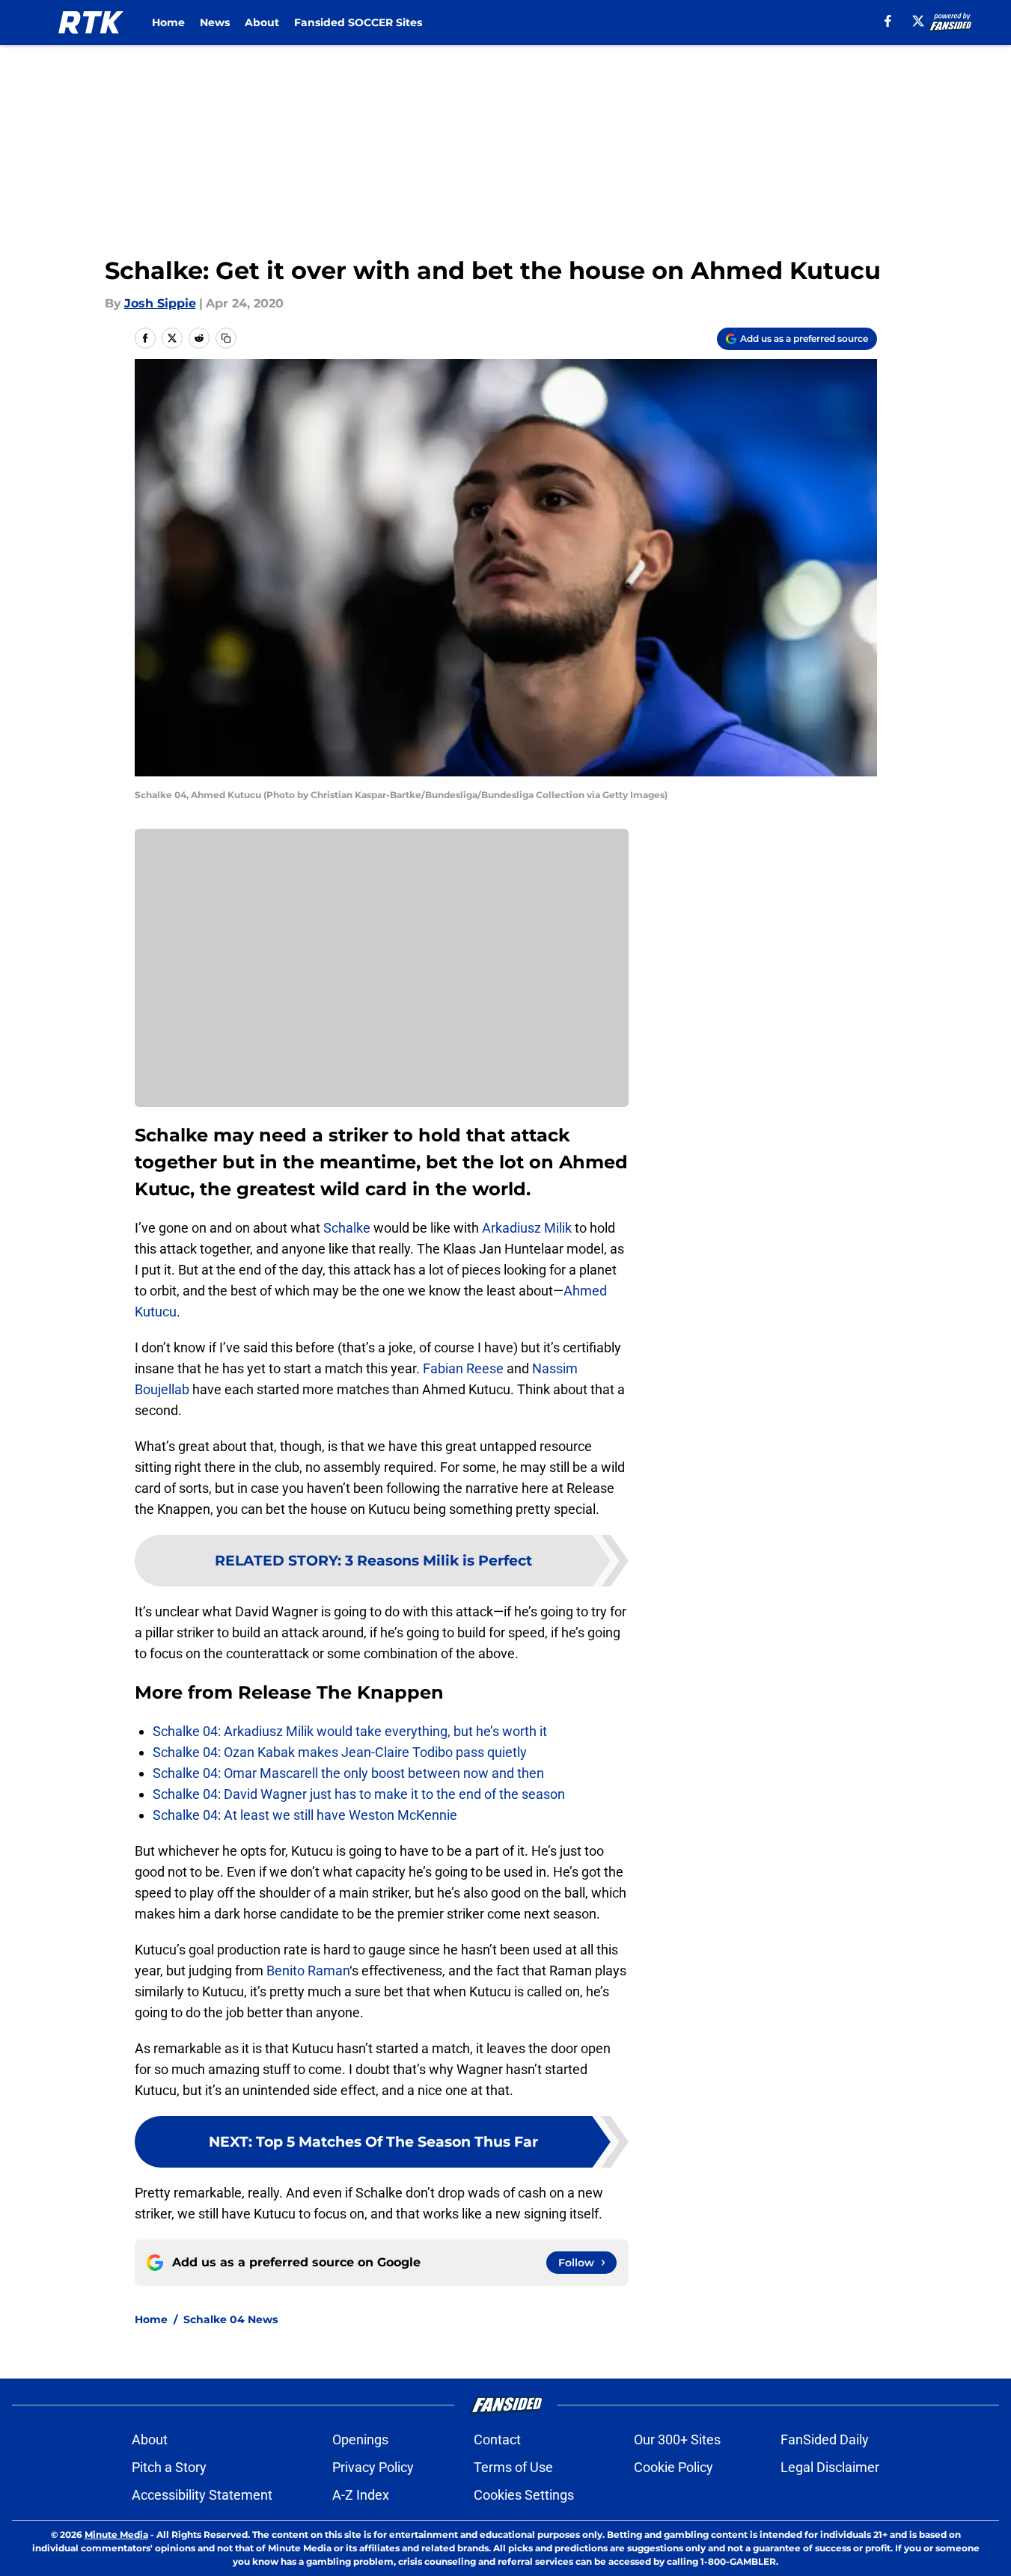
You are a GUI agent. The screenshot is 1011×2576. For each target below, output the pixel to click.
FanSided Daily (825, 2439)
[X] (918, 21)
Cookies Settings (524, 2495)
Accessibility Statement (202, 2495)
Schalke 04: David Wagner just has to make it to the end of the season (359, 1794)
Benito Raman (308, 1971)
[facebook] (888, 21)
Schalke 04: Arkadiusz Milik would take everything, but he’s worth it (350, 1731)
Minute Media (116, 2534)
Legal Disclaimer (830, 2467)
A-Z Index (361, 2495)
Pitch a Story (169, 2467)
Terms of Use (513, 2467)
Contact (497, 2439)
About (262, 22)
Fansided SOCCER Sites (358, 22)
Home (168, 22)
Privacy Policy (373, 2467)
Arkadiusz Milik (527, 1228)
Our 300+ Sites (677, 2439)
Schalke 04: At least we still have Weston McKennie (305, 1815)
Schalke (347, 1228)
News (215, 22)
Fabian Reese (463, 1368)
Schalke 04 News (230, 2319)
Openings (360, 2439)
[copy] (226, 338)
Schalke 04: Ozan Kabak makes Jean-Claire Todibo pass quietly (340, 1752)
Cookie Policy (674, 2467)
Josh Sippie (160, 303)
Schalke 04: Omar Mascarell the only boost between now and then (348, 1773)
